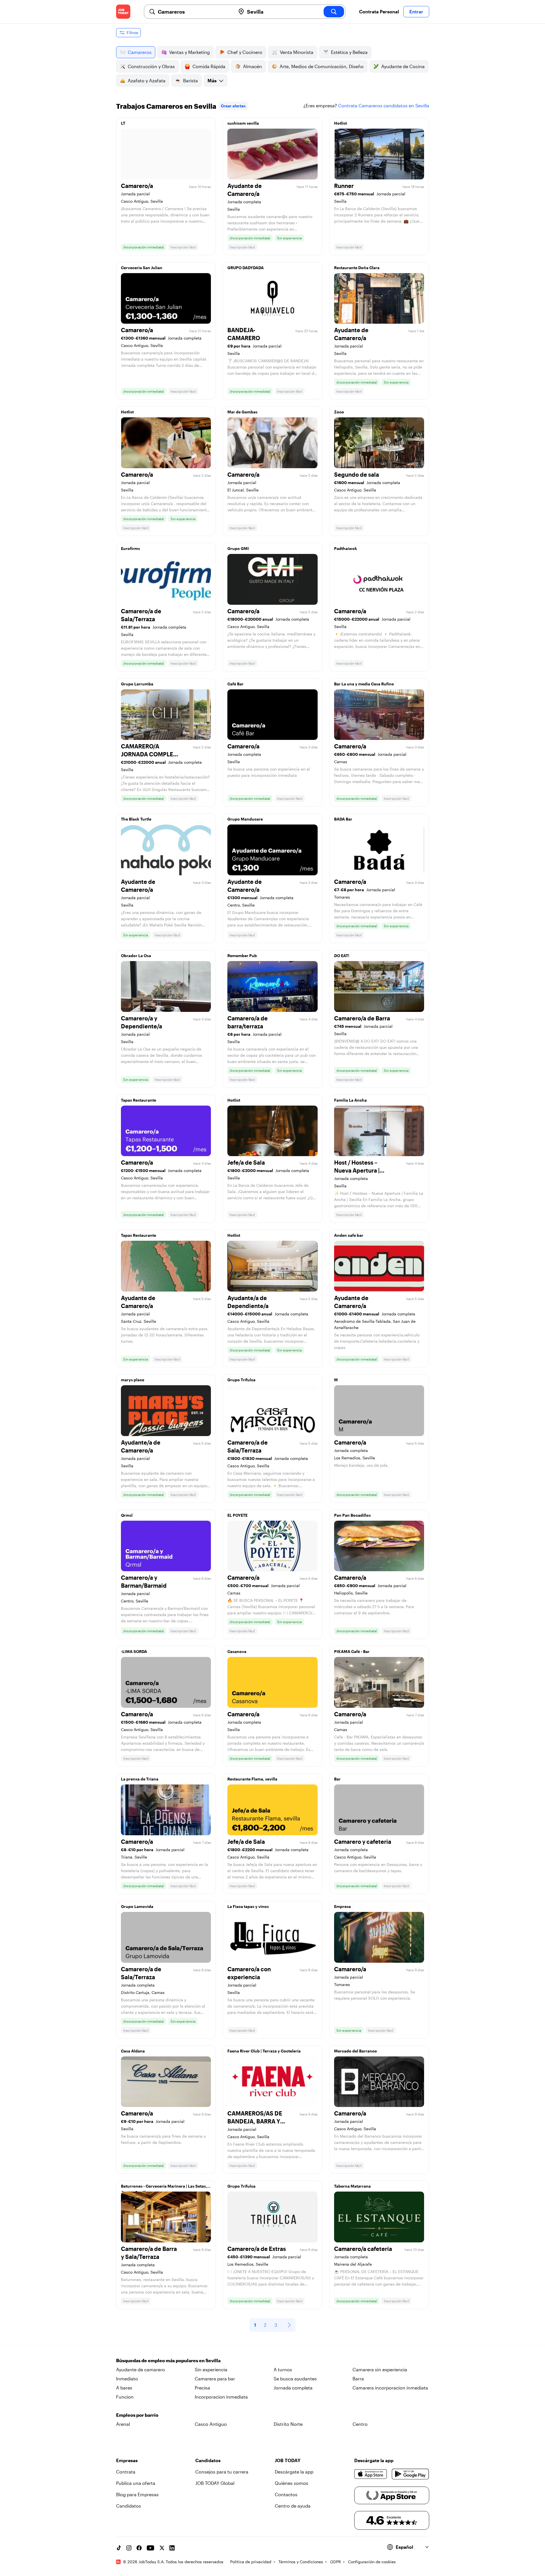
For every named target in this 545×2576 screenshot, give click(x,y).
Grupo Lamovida (137, 1906)
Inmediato (127, 2379)
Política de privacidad (251, 2562)
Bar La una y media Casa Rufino (364, 684)
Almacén (252, 66)
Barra (358, 2379)
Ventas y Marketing (189, 52)
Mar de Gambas (242, 412)
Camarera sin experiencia (380, 2369)
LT (123, 123)
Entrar (416, 11)
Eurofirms (130, 548)
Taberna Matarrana (352, 2186)
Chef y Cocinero (245, 52)
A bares (124, 2388)
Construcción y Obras (151, 66)
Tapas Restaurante (139, 1100)
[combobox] (194, 12)
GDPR (336, 2562)
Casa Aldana (133, 2051)
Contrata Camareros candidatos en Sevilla (384, 105)
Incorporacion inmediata (221, 2397)
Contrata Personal (379, 11)
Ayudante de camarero (141, 2369)
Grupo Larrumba (137, 684)
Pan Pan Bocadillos (352, 1515)
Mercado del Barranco (356, 2051)
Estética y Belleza (349, 52)
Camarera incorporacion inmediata (390, 2388)
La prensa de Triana (140, 1779)
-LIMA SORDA (134, 1651)
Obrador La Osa (136, 956)
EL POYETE (237, 1515)
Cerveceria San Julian (142, 268)
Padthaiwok (346, 548)
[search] (334, 12)
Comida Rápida (209, 66)
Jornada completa (293, 2388)
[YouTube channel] (150, 2548)
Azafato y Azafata (147, 80)
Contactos (286, 2494)
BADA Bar (343, 819)
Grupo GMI (238, 548)
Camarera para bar (215, 2379)
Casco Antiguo (211, 2424)
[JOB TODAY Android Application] (410, 2474)
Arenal (123, 2424)
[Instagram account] (129, 2548)
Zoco (339, 412)
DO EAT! (342, 956)
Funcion (125, 2397)
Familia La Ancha (350, 1100)
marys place (133, 1380)
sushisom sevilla (243, 123)
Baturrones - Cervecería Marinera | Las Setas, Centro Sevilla (164, 2188)
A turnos (283, 2369)
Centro (360, 2424)
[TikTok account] (119, 2548)
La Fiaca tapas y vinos (248, 1906)
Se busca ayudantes (295, 2379)
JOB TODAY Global (215, 2483)
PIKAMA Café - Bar (352, 1651)
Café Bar (235, 684)
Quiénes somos (292, 2483)
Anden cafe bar (349, 1235)
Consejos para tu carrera (222, 2472)
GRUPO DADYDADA (246, 268)
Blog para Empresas (137, 2494)
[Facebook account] (139, 2548)
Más (212, 80)
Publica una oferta (136, 2483)
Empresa (342, 1906)
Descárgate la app (294, 2472)
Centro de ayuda (293, 2506)
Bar (337, 1779)
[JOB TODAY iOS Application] (371, 2474)
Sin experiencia (211, 2369)
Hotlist (340, 123)
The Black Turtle (136, 819)
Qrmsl (127, 1515)
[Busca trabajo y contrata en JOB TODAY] (123, 12)
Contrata (126, 2472)
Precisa (202, 2388)
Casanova (237, 1651)
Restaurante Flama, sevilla (252, 1779)
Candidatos (129, 2506)
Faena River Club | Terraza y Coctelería (264, 2051)
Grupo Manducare (245, 819)
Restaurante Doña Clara (357, 268)
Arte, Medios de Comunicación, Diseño (322, 66)
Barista (190, 80)
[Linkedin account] (172, 2548)
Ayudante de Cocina (403, 66)
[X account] (162, 2548)
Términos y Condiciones (301, 2562)
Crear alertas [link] (233, 106)
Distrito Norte (288, 2424)
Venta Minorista (297, 52)
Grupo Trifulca (241, 1380)
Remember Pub (242, 956)
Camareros (140, 52)
